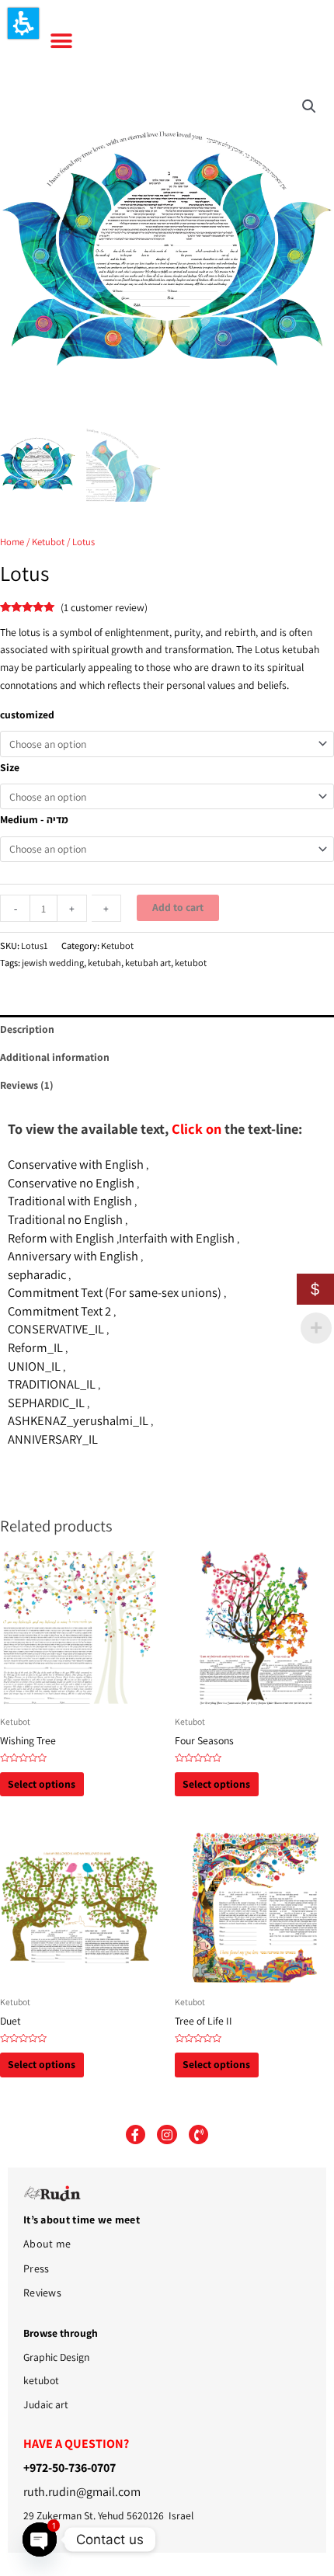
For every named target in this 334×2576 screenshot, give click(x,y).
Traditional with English (70, 1201)
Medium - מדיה (34, 819)
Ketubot (117, 946)
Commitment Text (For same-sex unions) (115, 1292)
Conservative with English (76, 1164)
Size (10, 767)
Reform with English (61, 1238)
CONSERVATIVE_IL (56, 1329)
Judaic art (46, 2404)
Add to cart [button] (178, 907)
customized (27, 714)
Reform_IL (35, 1347)
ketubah (104, 963)
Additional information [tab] (55, 1057)
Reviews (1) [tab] (27, 1085)
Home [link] (12, 542)
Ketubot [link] (48, 542)
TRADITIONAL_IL (52, 1384)
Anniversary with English (73, 1256)
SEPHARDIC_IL (46, 1403)
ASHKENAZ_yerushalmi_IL (78, 1420)
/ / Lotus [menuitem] (119, 542)
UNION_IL (34, 1366)
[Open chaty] (40, 2539)
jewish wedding (53, 963)
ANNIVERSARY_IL (53, 1439)
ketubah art (148, 963)
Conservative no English (71, 1183)
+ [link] (72, 909)
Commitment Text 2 (59, 1311)
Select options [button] (42, 1784)
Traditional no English (65, 1219)
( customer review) (104, 607)
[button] (23, 23)
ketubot (191, 963)
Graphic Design (56, 2357)
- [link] (16, 909)
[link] (309, 106)
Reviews (42, 2293)
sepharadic (37, 1274)
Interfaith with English (177, 1238)
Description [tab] (27, 1029)
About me (47, 2244)
